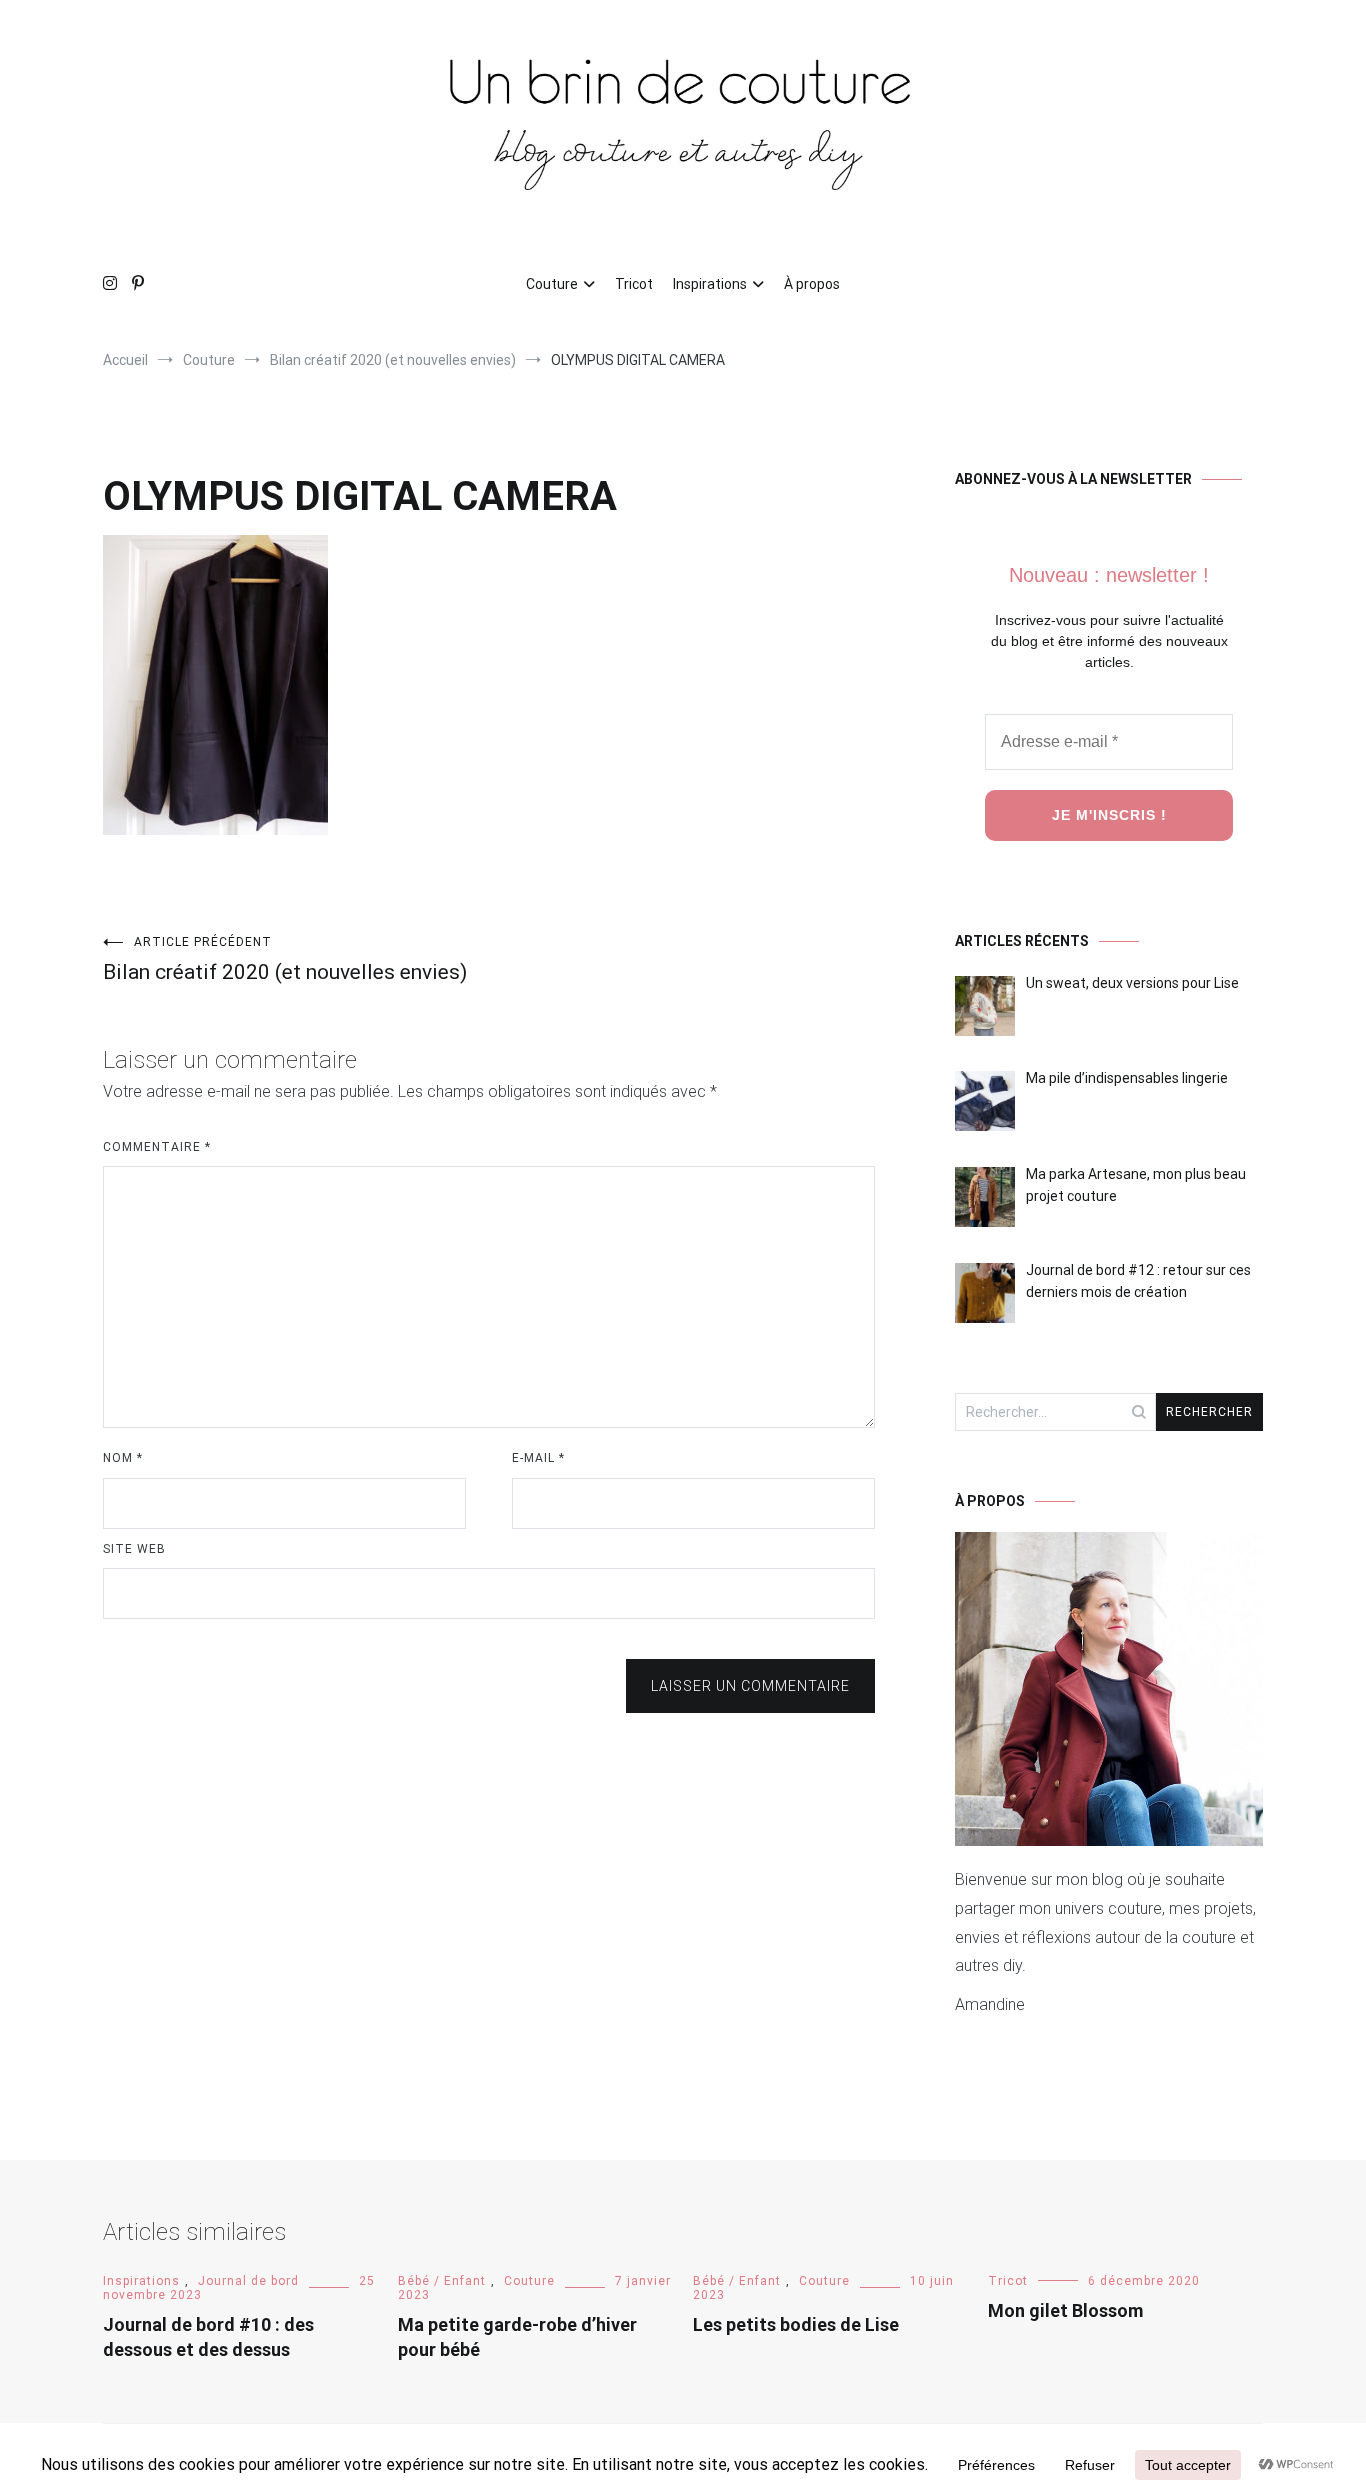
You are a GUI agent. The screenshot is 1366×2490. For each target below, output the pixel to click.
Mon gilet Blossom (1065, 2310)
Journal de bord (248, 2281)
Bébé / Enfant (442, 2281)
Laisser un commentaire (750, 1686)
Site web (134, 1549)
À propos (812, 284)
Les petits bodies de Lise (796, 2324)
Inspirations (710, 284)
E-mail (538, 1458)
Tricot (634, 284)
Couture (552, 284)
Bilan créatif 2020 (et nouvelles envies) (285, 959)
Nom (123, 1458)
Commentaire (157, 1147)
